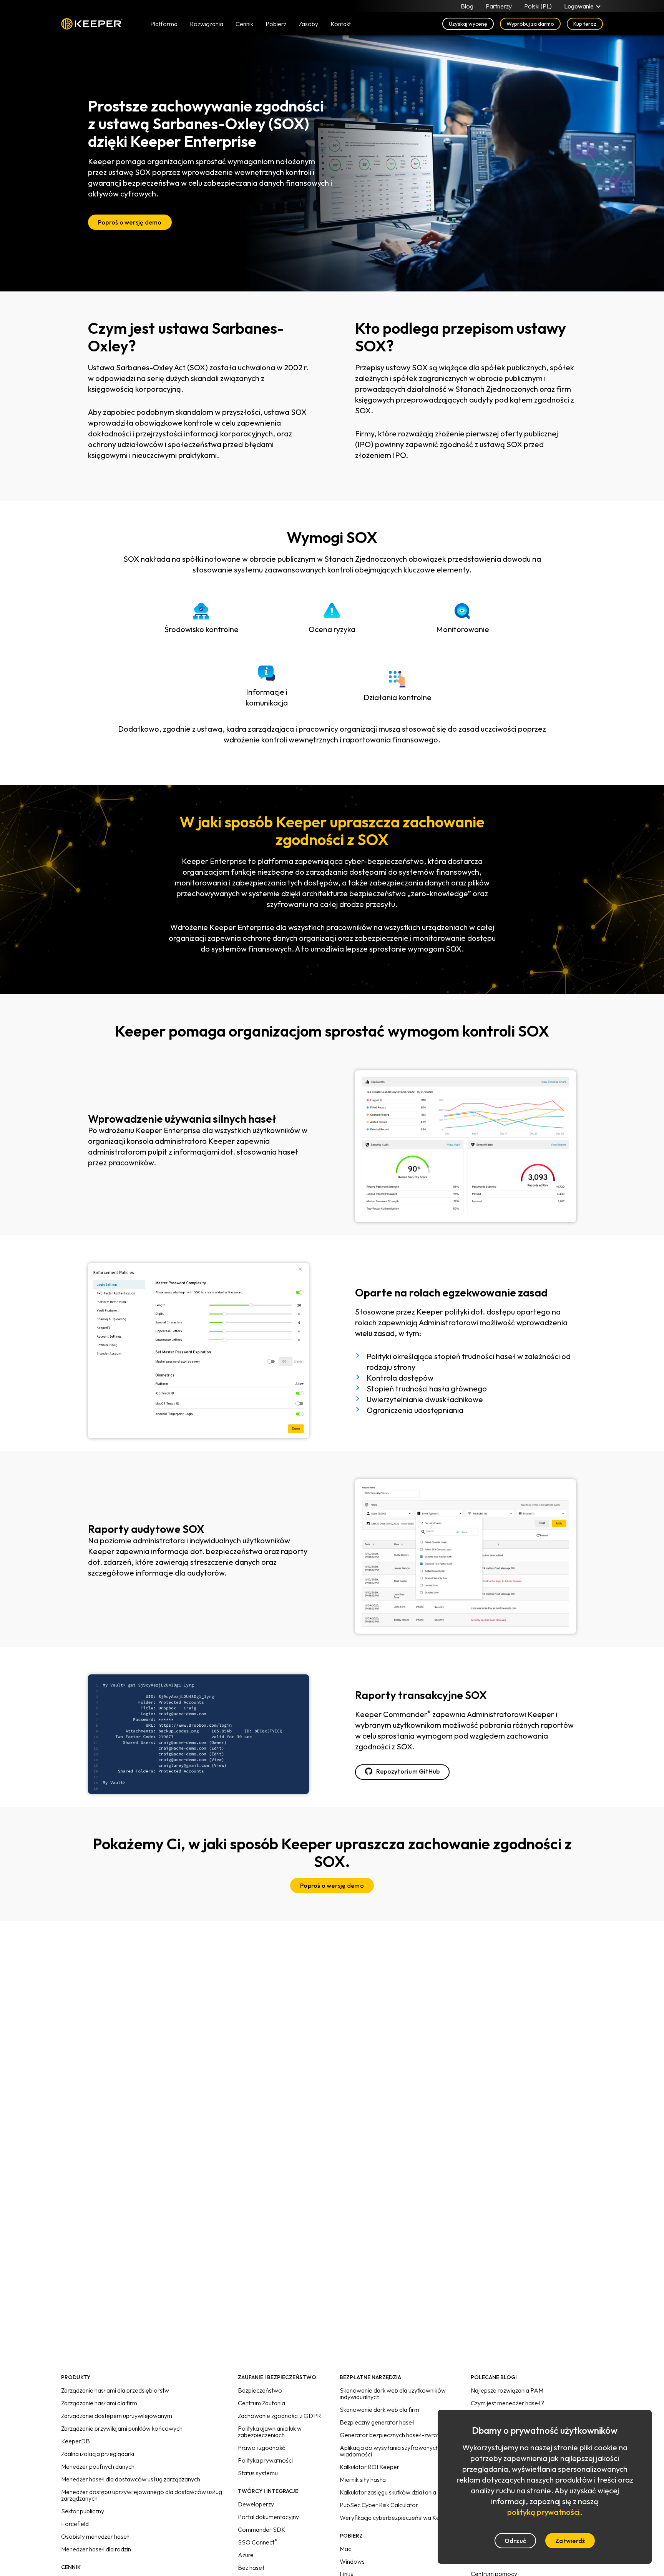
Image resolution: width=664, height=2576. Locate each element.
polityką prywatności (544, 2512)
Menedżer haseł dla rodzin (96, 2549)
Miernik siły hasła (363, 2479)
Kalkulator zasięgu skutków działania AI (392, 2492)
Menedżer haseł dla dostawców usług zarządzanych (131, 2479)
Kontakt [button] (341, 24)
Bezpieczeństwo (260, 2390)
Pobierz (276, 24)
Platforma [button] (164, 24)
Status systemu (258, 2473)
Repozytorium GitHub (408, 1771)
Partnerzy (499, 6)
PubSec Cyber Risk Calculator (379, 2505)
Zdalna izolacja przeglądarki (98, 2454)
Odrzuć (515, 2541)
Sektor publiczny (83, 2511)
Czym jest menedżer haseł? (507, 2403)
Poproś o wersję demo (130, 222)
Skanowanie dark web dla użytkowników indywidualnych (393, 2394)
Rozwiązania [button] (207, 24)
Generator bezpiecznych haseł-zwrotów (394, 2435)
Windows (352, 2561)
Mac (345, 2549)
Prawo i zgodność (261, 2448)
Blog (467, 6)
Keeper (92, 24)
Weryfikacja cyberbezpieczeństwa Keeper (396, 2518)
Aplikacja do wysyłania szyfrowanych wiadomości (389, 2451)
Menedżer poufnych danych (98, 2466)
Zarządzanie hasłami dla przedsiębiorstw (115, 2390)
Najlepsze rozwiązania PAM (507, 2390)
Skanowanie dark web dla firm (379, 2410)
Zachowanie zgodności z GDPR (279, 2416)
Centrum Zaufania (261, 2403)
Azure (246, 2555)
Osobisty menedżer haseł (95, 2536)
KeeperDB (76, 2441)
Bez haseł (251, 2568)
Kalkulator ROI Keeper (369, 2467)
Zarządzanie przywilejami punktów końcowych (122, 2428)
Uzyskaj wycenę (468, 24)
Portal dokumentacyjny (268, 2517)
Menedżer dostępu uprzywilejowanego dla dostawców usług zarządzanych (142, 2495)
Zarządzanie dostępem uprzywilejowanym (117, 2416)
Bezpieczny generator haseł (377, 2422)
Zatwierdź (570, 2541)
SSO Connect (258, 2542)
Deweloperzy (256, 2504)
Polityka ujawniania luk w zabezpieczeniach (270, 2432)
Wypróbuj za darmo (530, 24)
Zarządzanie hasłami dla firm (99, 2403)
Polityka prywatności (265, 2460)
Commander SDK (262, 2529)
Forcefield (75, 2524)
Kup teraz (585, 24)
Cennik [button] (244, 24)
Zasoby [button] (308, 24)
